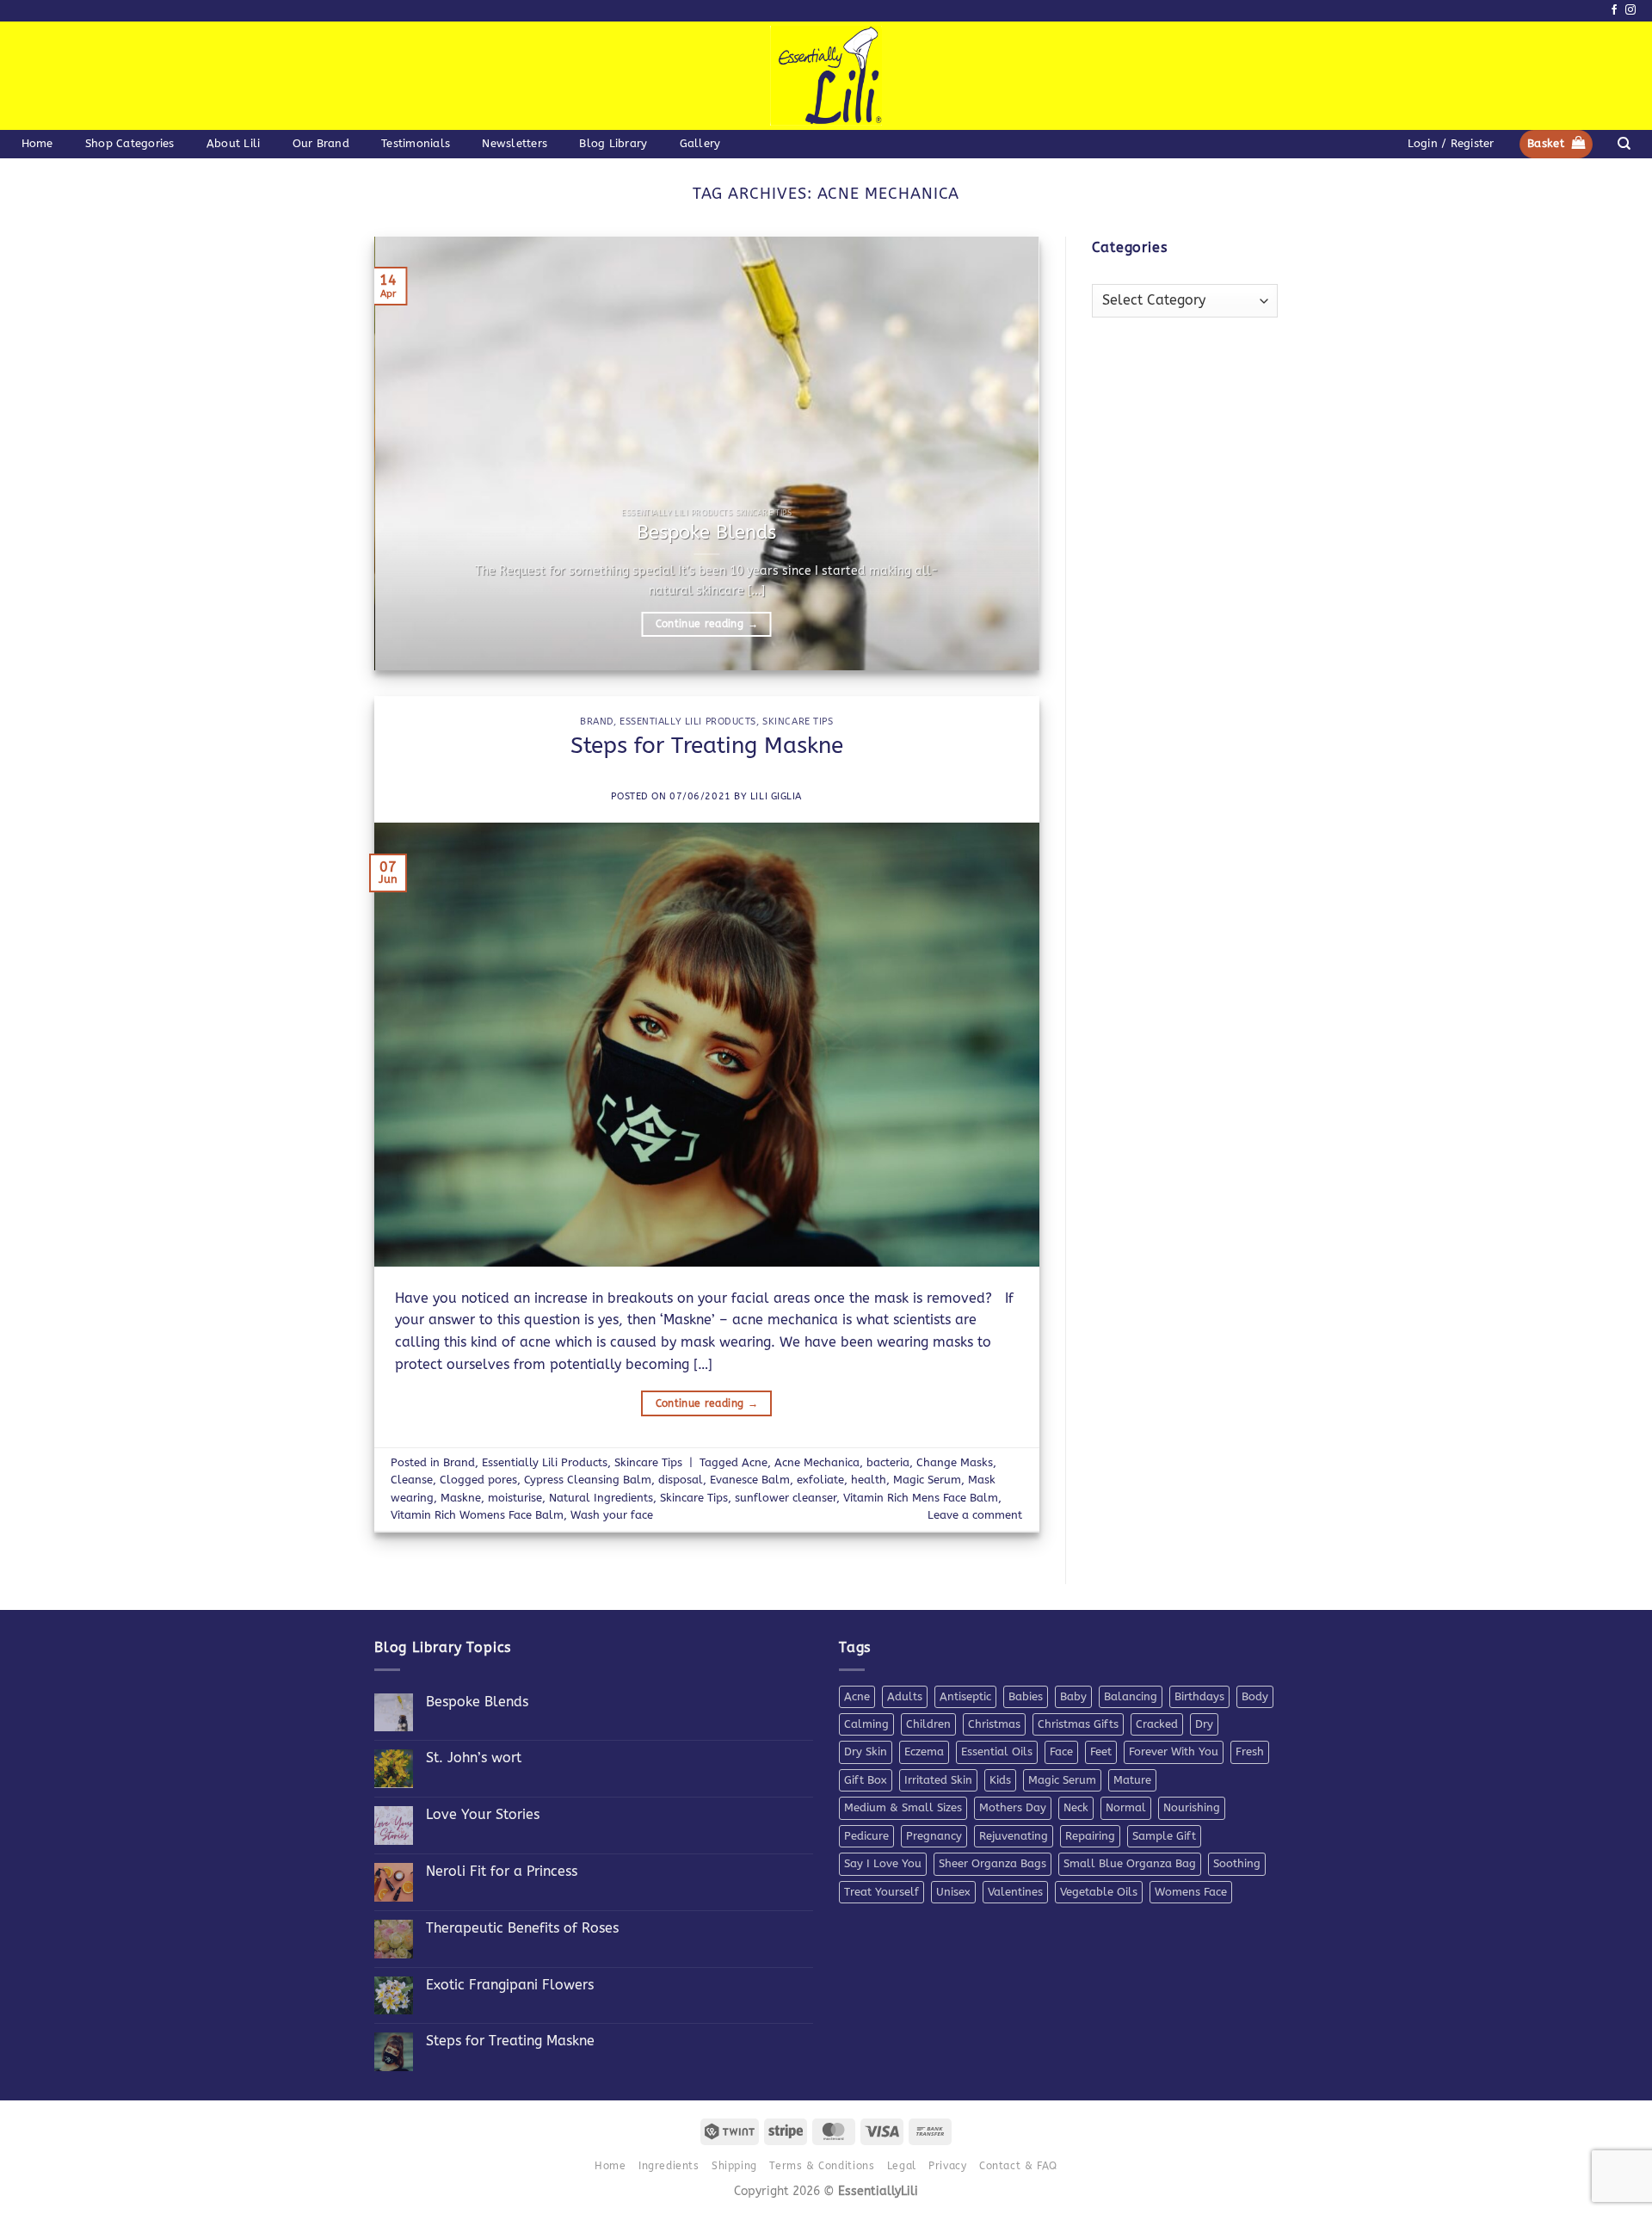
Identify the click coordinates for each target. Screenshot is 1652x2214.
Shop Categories (130, 143)
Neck (1076, 1807)
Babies (1026, 1696)
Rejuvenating (1014, 1836)
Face (1061, 1751)
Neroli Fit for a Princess (502, 1871)
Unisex (953, 1892)
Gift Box (866, 1780)
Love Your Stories (483, 1814)
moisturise (515, 1498)
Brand (597, 722)
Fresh (1250, 1751)
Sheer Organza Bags (992, 1863)
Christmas (994, 1724)
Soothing (1237, 1863)
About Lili (234, 143)
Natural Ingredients (601, 1498)
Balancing (1131, 1696)
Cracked (1157, 1724)
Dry (1204, 1724)
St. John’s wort (474, 1758)
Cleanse (412, 1480)
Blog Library (613, 143)
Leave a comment (975, 1515)
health (869, 1480)
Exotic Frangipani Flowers (510, 1985)
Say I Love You (883, 1863)
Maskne (461, 1498)
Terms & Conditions (822, 2166)
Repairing (1090, 1836)
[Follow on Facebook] (1614, 10)
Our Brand (321, 143)
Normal (1126, 1807)
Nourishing (1192, 1807)
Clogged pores (478, 1480)
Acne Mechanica (817, 1462)
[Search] (1624, 144)
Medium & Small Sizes (903, 1807)
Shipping (734, 2166)
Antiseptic (965, 1696)
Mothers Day (1013, 1807)
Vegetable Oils (1099, 1892)
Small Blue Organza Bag (1130, 1863)
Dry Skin (866, 1751)
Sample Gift (1164, 1836)
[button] (1451, 144)
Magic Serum (927, 1480)
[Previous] (410, 454)
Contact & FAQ (1018, 2166)
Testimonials (416, 143)
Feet (1101, 1751)
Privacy (947, 2166)
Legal (902, 2166)
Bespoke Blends (706, 533)
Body (1255, 1696)
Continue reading (707, 624)
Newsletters (515, 143)
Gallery (700, 143)
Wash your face (612, 1515)
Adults (905, 1696)
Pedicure (866, 1836)
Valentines (1015, 1892)
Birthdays (1199, 1696)
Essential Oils (997, 1751)
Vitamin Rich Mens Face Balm (921, 1498)
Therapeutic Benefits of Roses (522, 1928)
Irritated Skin (938, 1780)
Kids (1000, 1780)
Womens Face (1191, 1892)
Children (928, 1724)
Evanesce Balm (750, 1480)
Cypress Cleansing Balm (588, 1480)
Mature (1132, 1780)
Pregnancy (934, 1836)
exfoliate (820, 1480)
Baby (1073, 1696)
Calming (866, 1724)
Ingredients (669, 2166)
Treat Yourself (881, 1892)
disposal (681, 1480)
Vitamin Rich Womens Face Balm (477, 1515)
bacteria (888, 1462)
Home (37, 143)
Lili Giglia (776, 796)
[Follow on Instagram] (1630, 10)
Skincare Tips (798, 722)
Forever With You (1174, 1751)
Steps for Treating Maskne (707, 746)
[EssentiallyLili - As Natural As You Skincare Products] (826, 76)
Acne (755, 1462)
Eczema (924, 1751)
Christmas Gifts (1078, 1724)
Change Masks (955, 1462)
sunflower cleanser (786, 1498)
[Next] (1004, 454)
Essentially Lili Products (688, 722)
